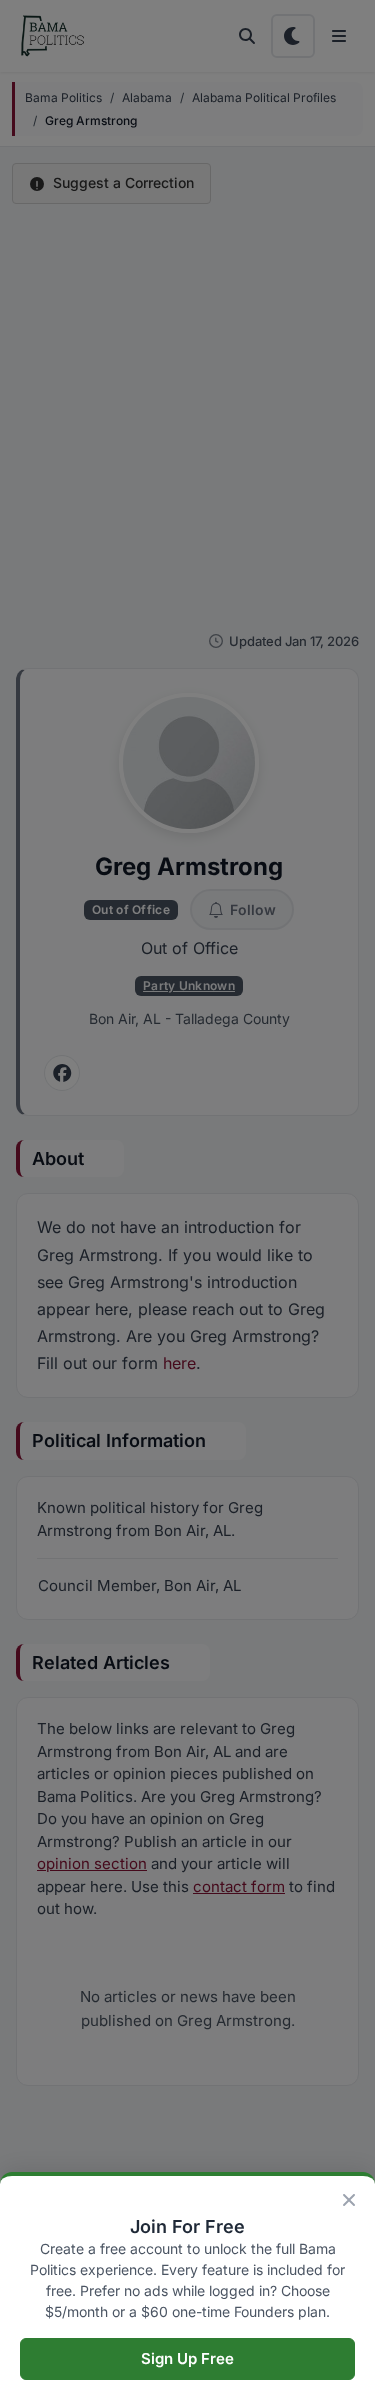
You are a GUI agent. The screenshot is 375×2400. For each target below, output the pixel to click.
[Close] (349, 2200)
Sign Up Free (187, 2358)
